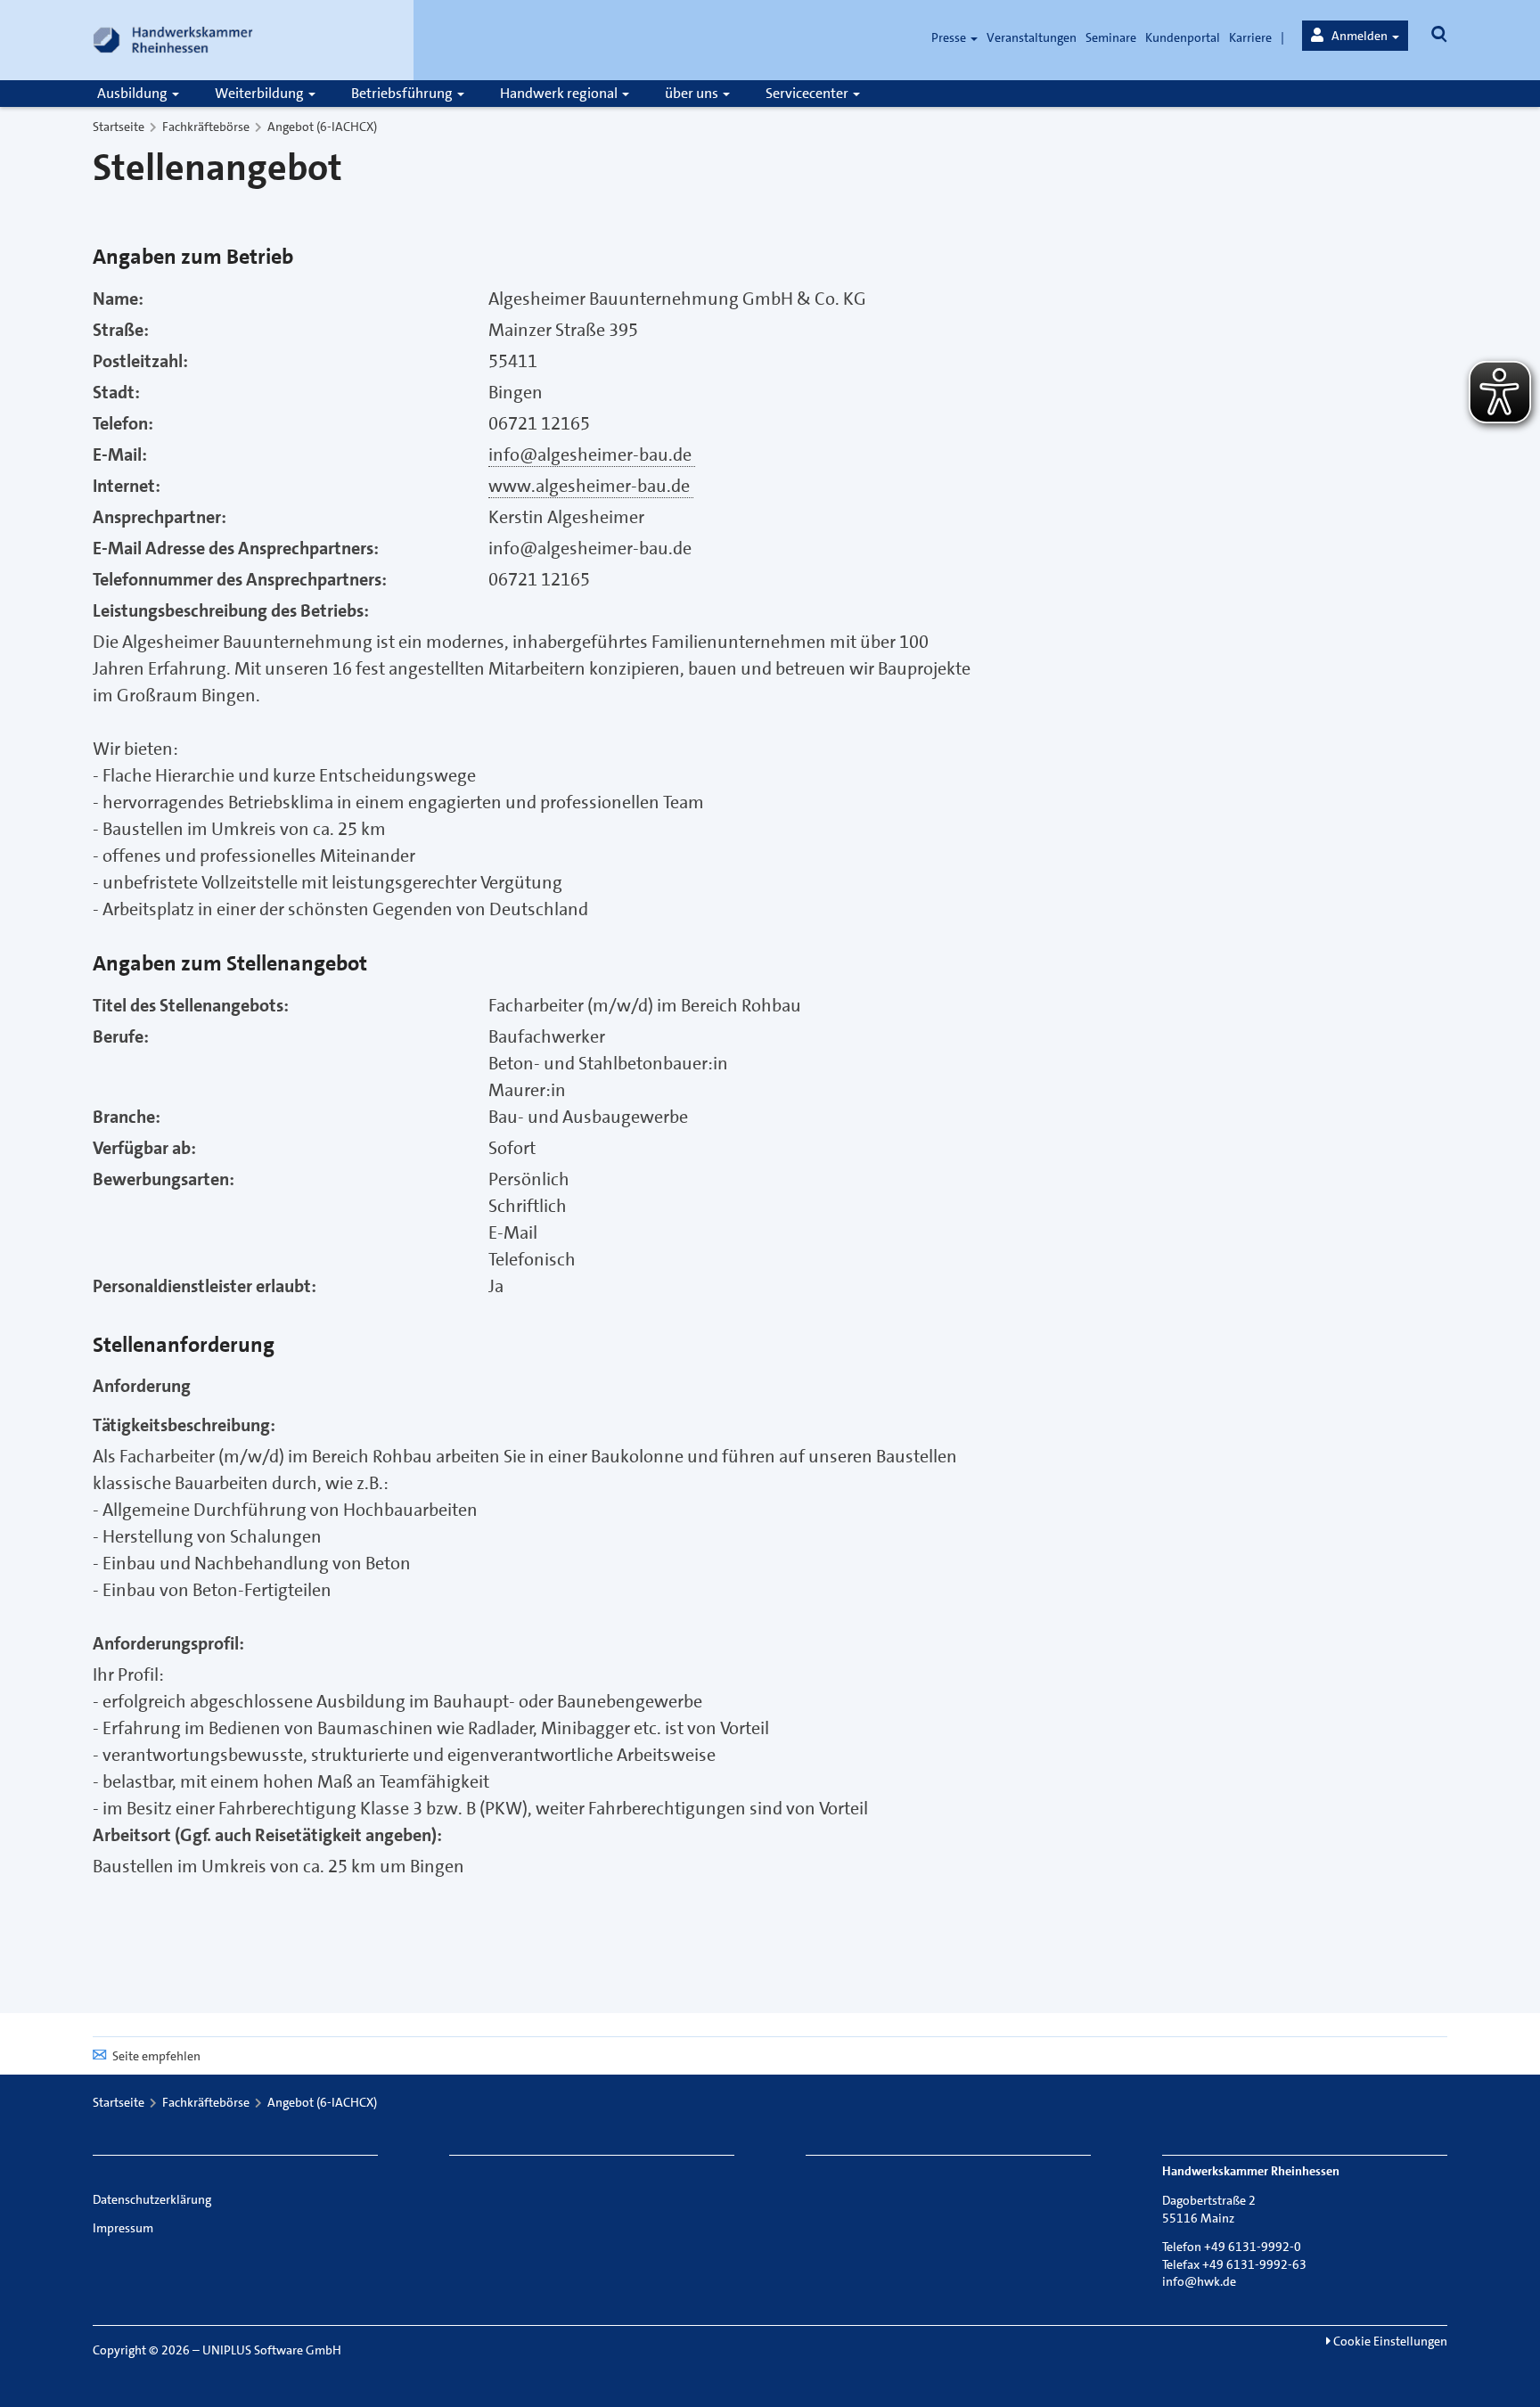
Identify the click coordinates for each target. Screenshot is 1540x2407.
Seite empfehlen (156, 2056)
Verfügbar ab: (144, 1148)
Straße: (121, 330)
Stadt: (116, 392)
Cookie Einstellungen (1389, 2341)
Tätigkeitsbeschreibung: (184, 1425)
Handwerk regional (560, 93)
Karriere (1250, 37)
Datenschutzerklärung (152, 2199)
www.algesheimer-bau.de (591, 486)
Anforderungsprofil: (168, 1643)
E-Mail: (120, 454)
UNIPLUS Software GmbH (272, 2350)
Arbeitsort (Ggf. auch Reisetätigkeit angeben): (267, 1835)
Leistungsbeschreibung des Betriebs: (231, 610)
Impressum (123, 2228)
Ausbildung (134, 93)
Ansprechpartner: (160, 517)
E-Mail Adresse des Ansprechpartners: (236, 548)
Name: (118, 299)
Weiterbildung (261, 93)
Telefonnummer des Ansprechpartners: (240, 579)
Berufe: (121, 1036)
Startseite (119, 127)
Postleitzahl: (140, 361)
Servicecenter (808, 93)
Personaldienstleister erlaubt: (205, 1286)
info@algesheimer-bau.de (592, 454)
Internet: (127, 486)
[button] (1355, 36)
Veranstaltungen (1032, 37)
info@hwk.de (1199, 2281)
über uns (693, 93)
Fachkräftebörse (206, 127)
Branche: (127, 1117)
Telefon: (123, 423)
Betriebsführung (403, 93)
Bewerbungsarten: (164, 1179)
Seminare (1111, 37)
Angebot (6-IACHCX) (322, 127)
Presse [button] (950, 37)
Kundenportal (1183, 37)
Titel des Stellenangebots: (191, 1005)
